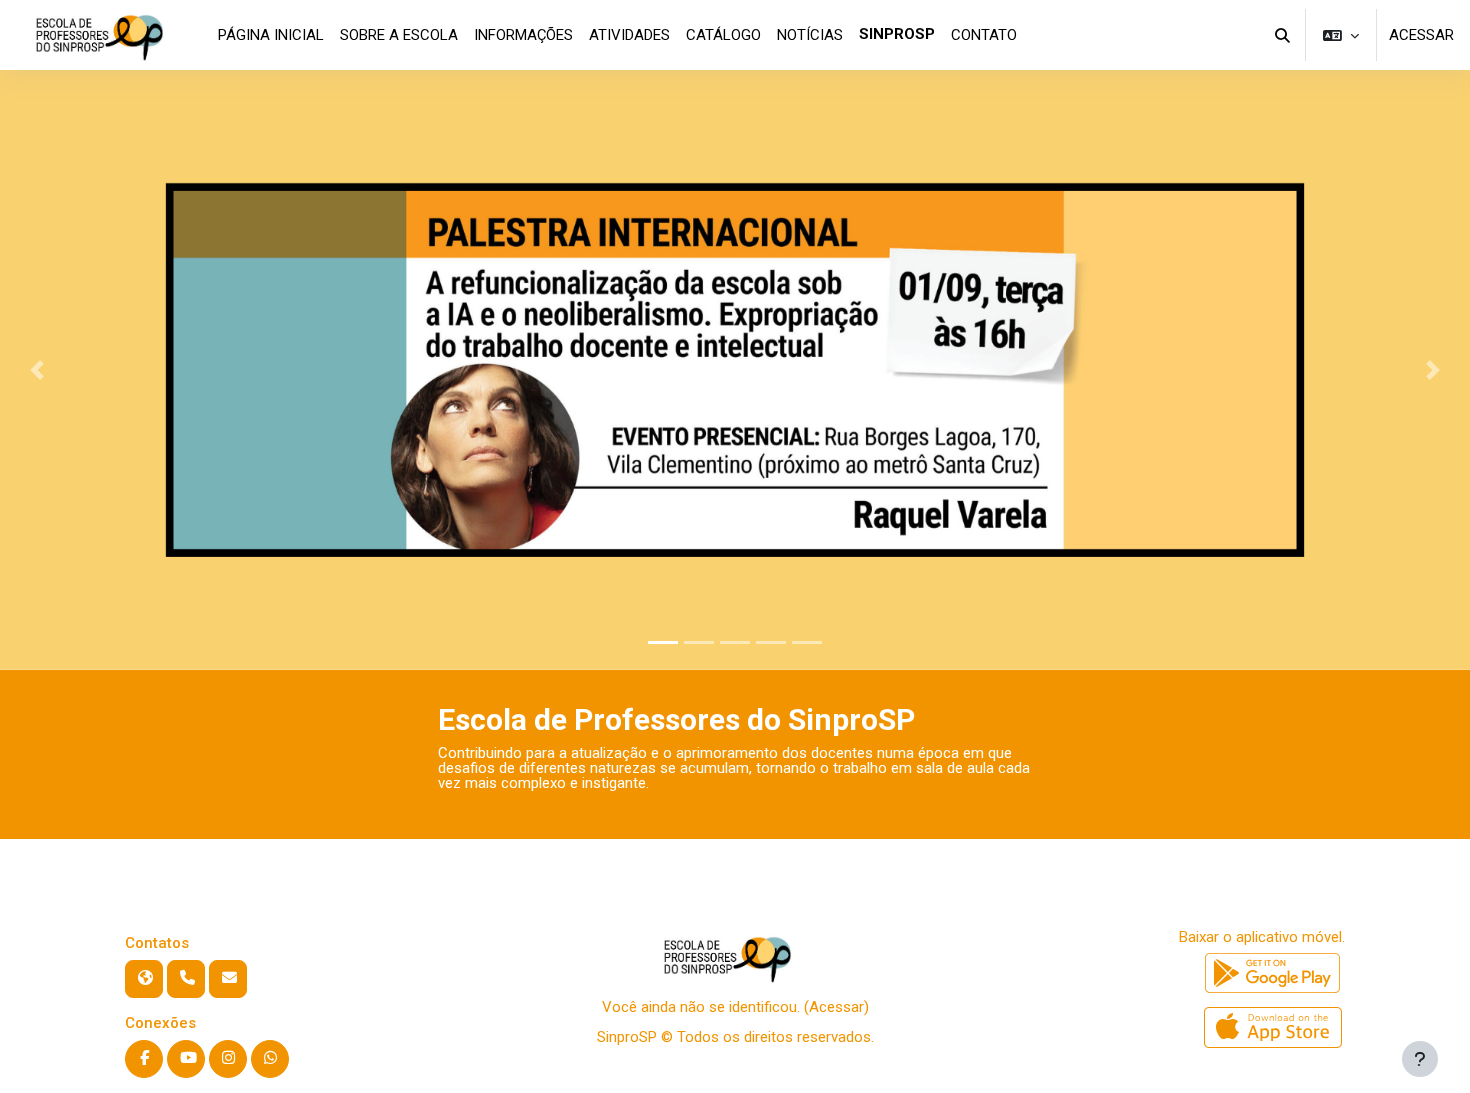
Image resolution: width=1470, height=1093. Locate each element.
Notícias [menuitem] (810, 35)
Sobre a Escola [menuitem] (399, 35)
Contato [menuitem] (984, 35)
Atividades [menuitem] (629, 35)
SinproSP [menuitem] (897, 34)
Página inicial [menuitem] (271, 35)
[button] (1283, 35)
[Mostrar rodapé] (1420, 1059)
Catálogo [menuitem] (723, 35)
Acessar (1421, 35)
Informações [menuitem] (523, 35)
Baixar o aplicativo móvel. (1262, 937)
